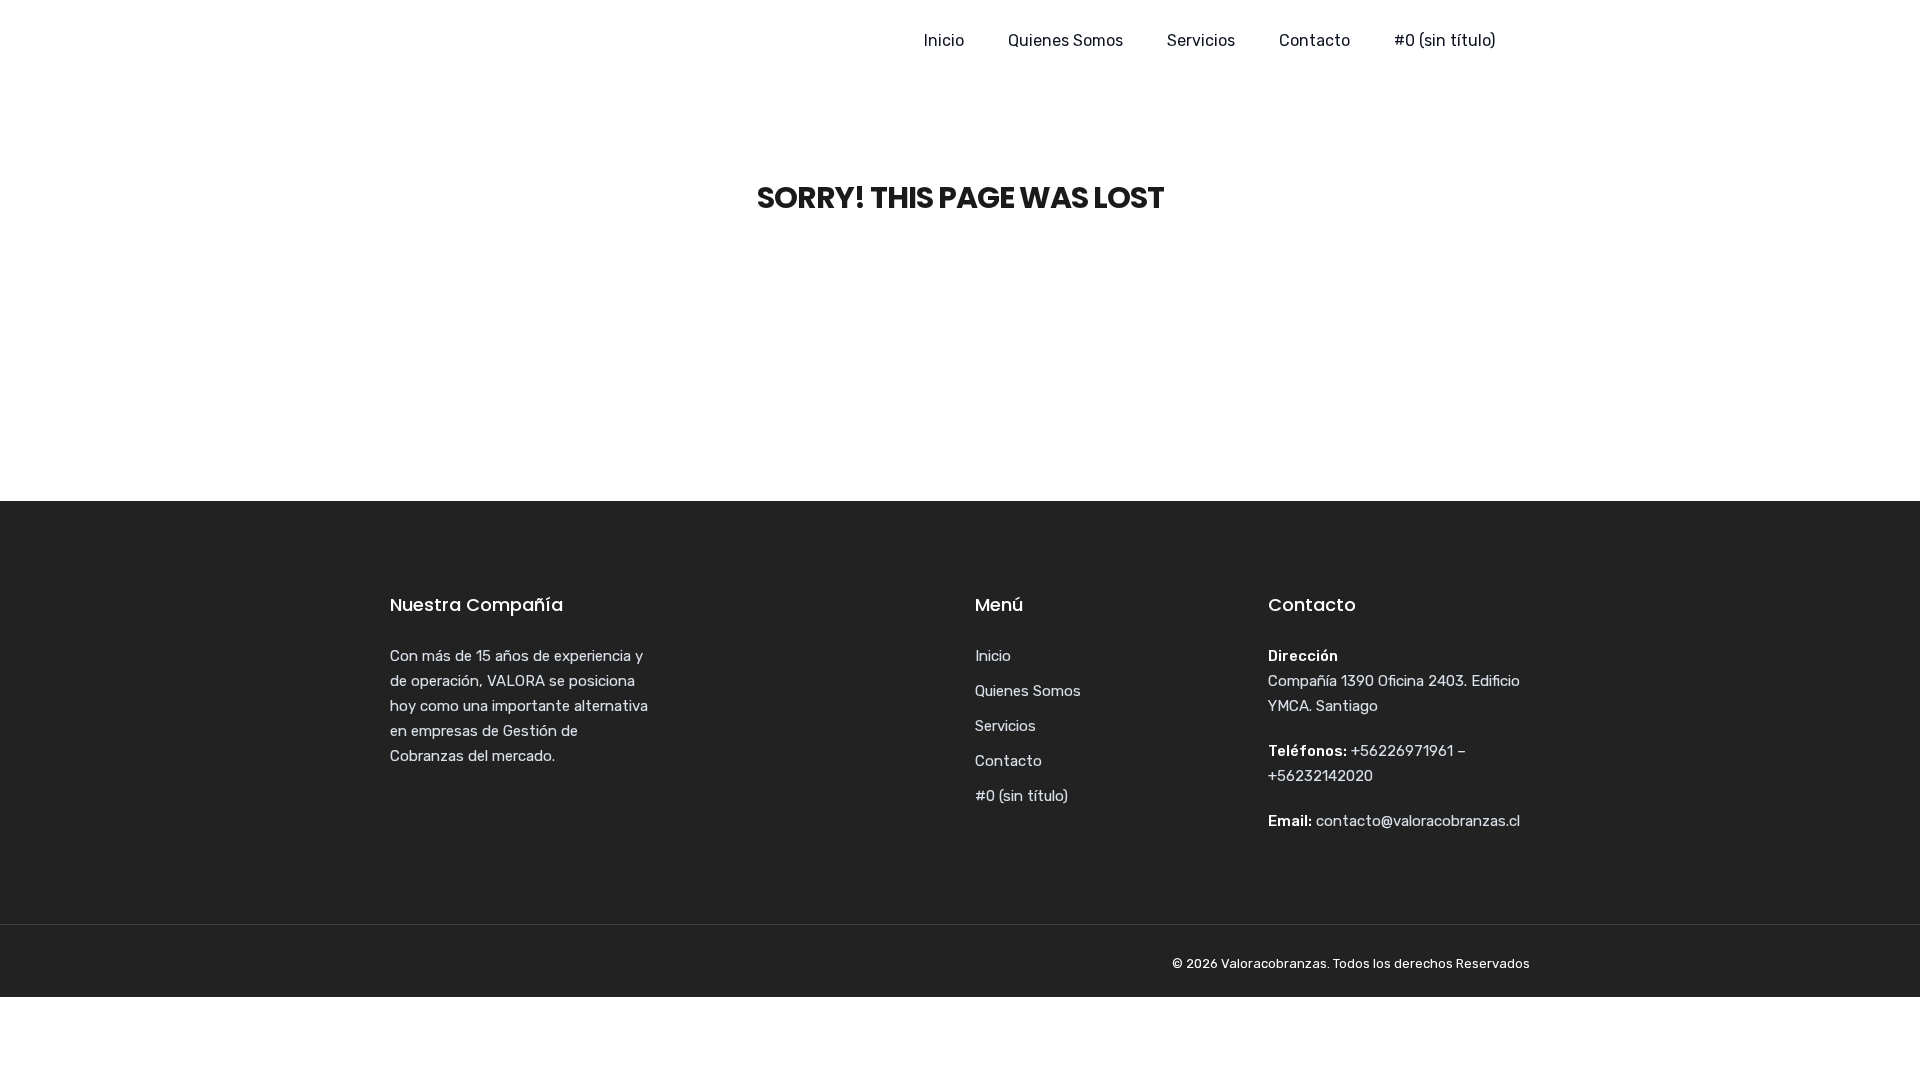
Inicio (944, 40)
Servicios (1201, 40)
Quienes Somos (1065, 40)
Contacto (1314, 40)
